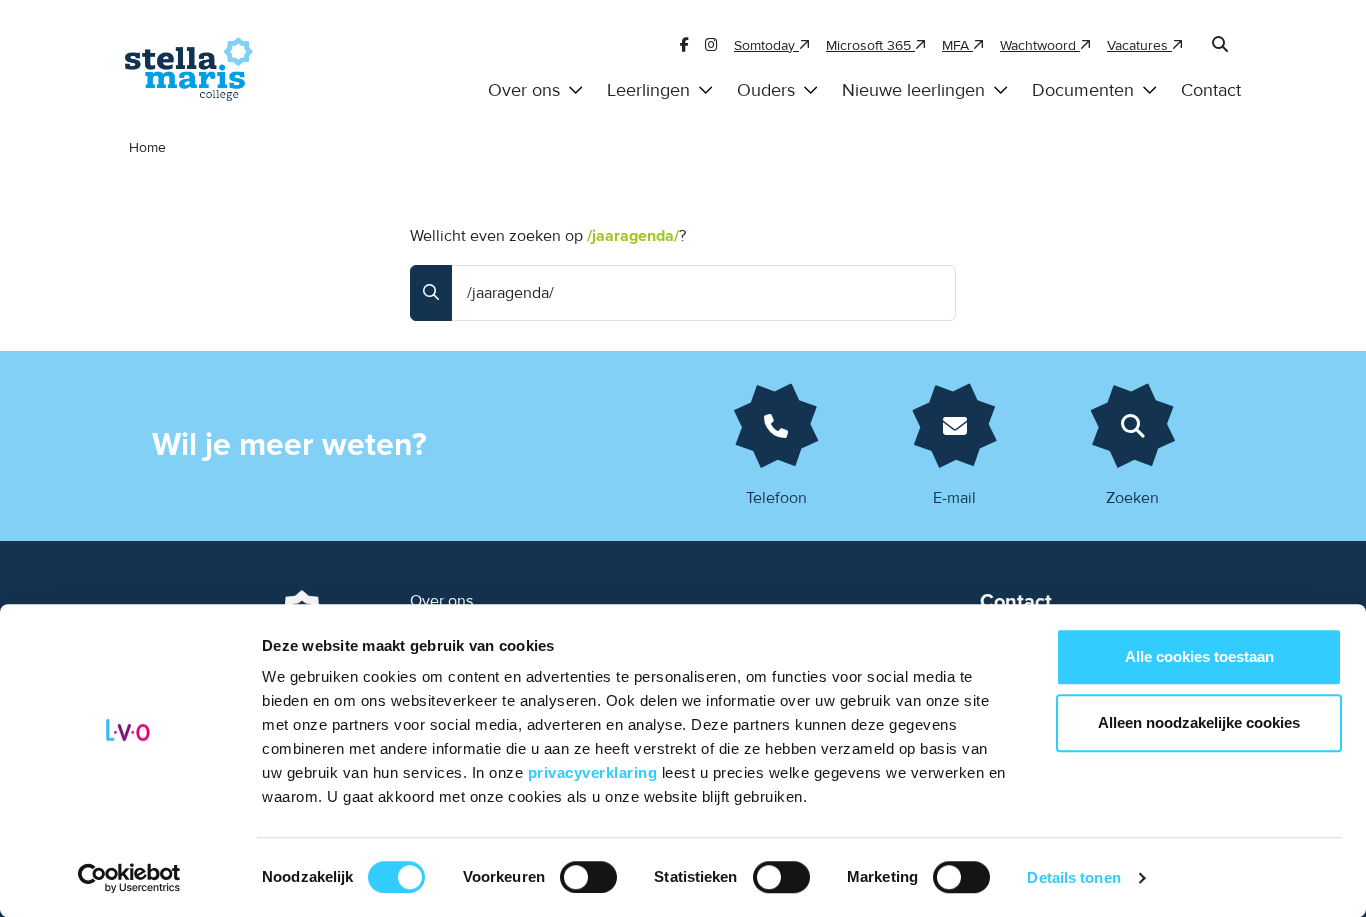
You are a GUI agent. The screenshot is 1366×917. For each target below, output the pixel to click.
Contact (1211, 90)
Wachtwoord (1040, 45)
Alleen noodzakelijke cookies (1199, 722)
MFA (957, 45)
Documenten (1083, 90)
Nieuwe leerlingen (913, 90)
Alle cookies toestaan (1199, 656)
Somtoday (766, 45)
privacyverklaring (595, 772)
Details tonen (1073, 877)
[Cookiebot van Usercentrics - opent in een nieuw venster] (129, 878)
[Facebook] (684, 45)
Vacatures (1139, 45)
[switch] (588, 877)
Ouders (766, 90)
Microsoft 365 (870, 45)
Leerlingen (648, 90)
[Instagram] (711, 45)
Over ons (524, 90)
